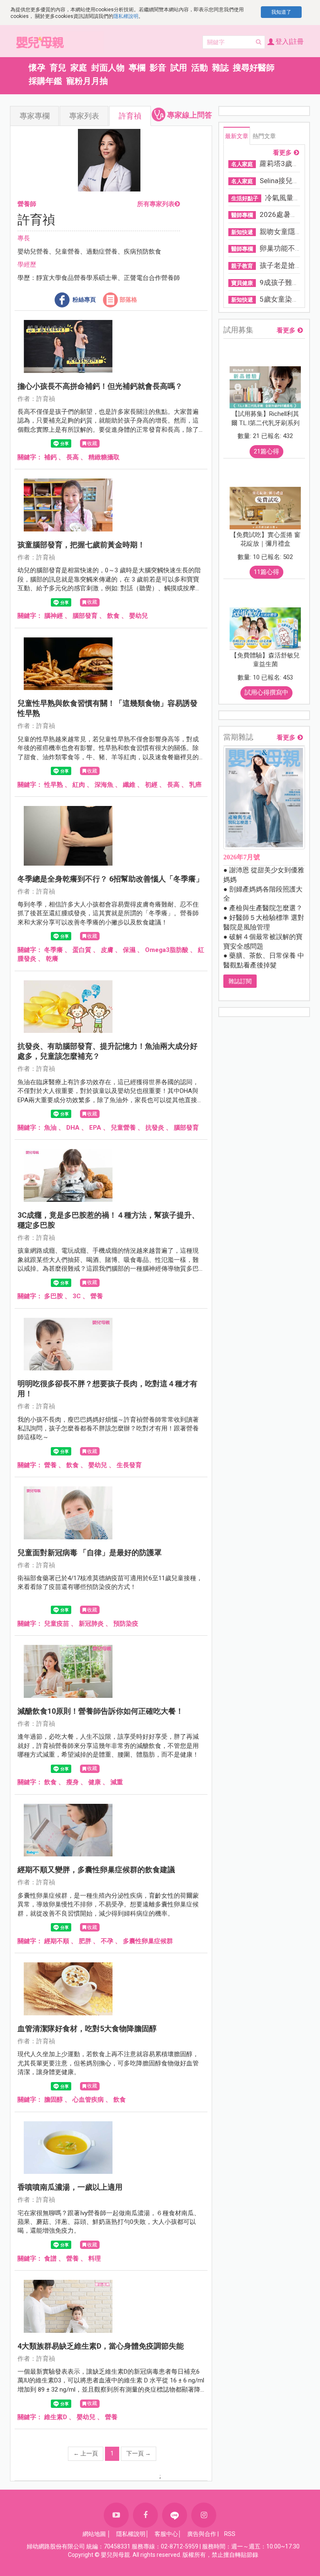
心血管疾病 (88, 2100)
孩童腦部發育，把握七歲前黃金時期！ (81, 545)
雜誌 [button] (220, 68)
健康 (95, 1782)
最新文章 (237, 136)
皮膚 (107, 950)
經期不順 (57, 1941)
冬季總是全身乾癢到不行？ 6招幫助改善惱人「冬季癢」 (110, 879)
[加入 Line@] (175, 2515)
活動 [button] (200, 68)
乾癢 (52, 959)
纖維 (129, 785)
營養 (97, 1296)
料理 (95, 2259)
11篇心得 (266, 572)
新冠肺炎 (91, 1624)
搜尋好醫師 (254, 68)
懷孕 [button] (37, 68)
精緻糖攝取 (104, 457)
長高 (72, 457)
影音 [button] (158, 68)
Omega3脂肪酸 (167, 950)
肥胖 (85, 1941)
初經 (151, 785)
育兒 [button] (58, 68)
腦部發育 (85, 616)
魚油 (50, 1128)
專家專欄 (35, 116)
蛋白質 (82, 950)
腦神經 (54, 616)
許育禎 (130, 116)
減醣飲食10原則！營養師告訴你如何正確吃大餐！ (100, 1711)
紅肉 (79, 785)
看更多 (282, 153)
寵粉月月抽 (87, 81)
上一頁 (86, 2453)
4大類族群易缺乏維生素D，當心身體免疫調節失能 (101, 2346)
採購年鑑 (45, 81)
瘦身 (72, 1782)
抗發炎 (155, 1128)
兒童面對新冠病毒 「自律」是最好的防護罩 (90, 1552)
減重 (117, 1782)
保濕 (129, 950)
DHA (73, 1128)
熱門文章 (264, 136)
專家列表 (84, 116)
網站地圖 (94, 2534)
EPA (95, 1128)
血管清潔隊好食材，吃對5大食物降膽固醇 (87, 2028)
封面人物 (108, 68)
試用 (179, 68)
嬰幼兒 (139, 616)
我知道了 (281, 12)
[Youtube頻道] (116, 2515)
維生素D (56, 2417)
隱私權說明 (126, 16)
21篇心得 (266, 451)
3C (77, 1296)
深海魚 (104, 785)
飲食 (113, 616)
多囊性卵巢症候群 (148, 1941)
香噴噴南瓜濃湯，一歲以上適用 (70, 2187)
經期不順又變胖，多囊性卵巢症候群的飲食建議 (96, 1870)
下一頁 (139, 2453)
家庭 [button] (79, 68)
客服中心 (166, 2534)
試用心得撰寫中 (266, 692)
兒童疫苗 (57, 1624)
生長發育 (129, 1465)
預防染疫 (126, 1624)
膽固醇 (54, 2100)
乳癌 (195, 785)
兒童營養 (123, 1128)
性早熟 (54, 785)
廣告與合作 (202, 2534)
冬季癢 (54, 950)
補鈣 (50, 457)
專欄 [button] (137, 68)
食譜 (50, 2259)
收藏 (92, 443)
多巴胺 (54, 1296)
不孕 (107, 1941)
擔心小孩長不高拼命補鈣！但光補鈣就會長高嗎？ (100, 386)
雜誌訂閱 (240, 981)
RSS (230, 2534)
